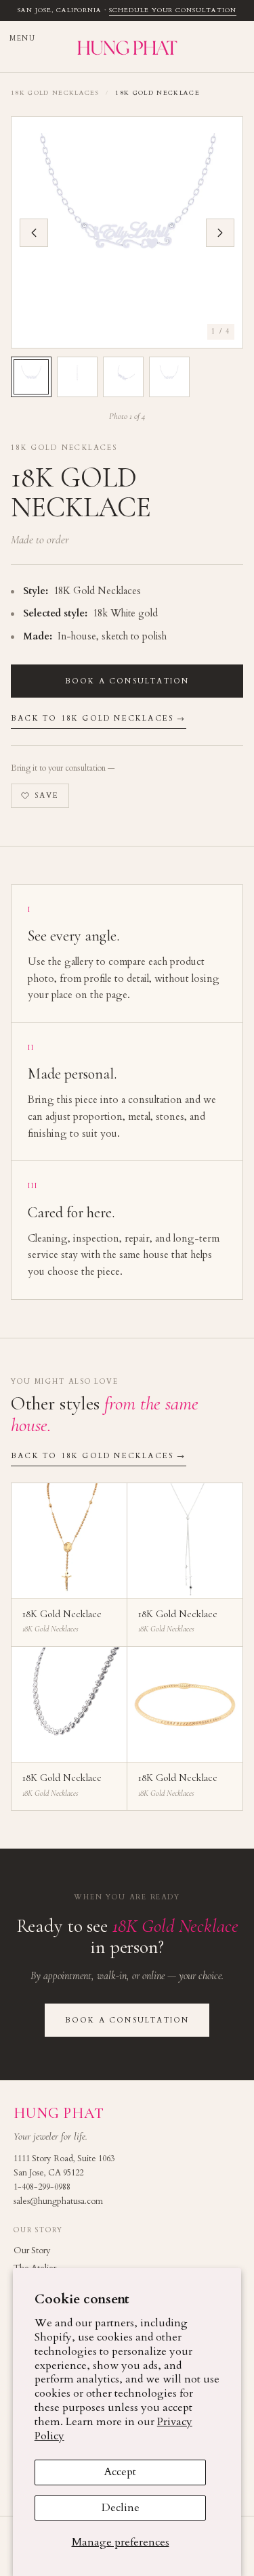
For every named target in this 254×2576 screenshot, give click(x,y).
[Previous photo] (34, 233)
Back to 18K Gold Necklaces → (99, 718)
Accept (120, 2472)
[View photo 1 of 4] (31, 377)
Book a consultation (127, 681)
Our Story (32, 2251)
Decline (121, 2508)
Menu (22, 39)
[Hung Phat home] (127, 46)
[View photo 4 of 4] (169, 377)
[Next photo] (220, 233)
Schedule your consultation (173, 10)
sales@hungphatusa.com (58, 2201)
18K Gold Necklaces (55, 93)
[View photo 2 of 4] (77, 377)
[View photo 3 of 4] (123, 377)
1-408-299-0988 (42, 2187)
